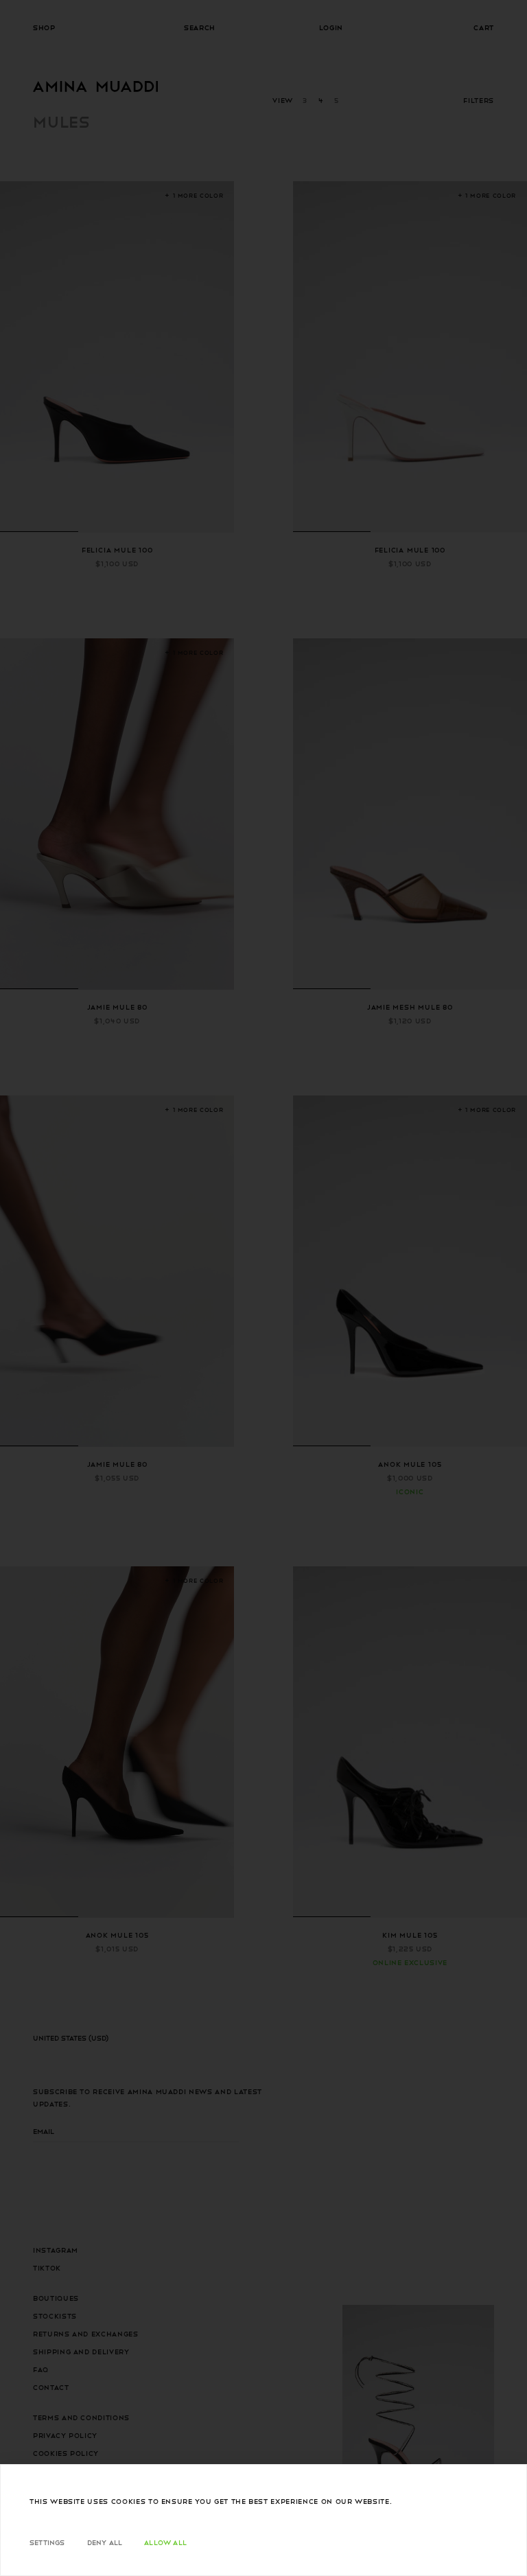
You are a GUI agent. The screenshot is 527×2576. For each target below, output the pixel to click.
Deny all (105, 2542)
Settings (47, 2542)
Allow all (165, 2542)
